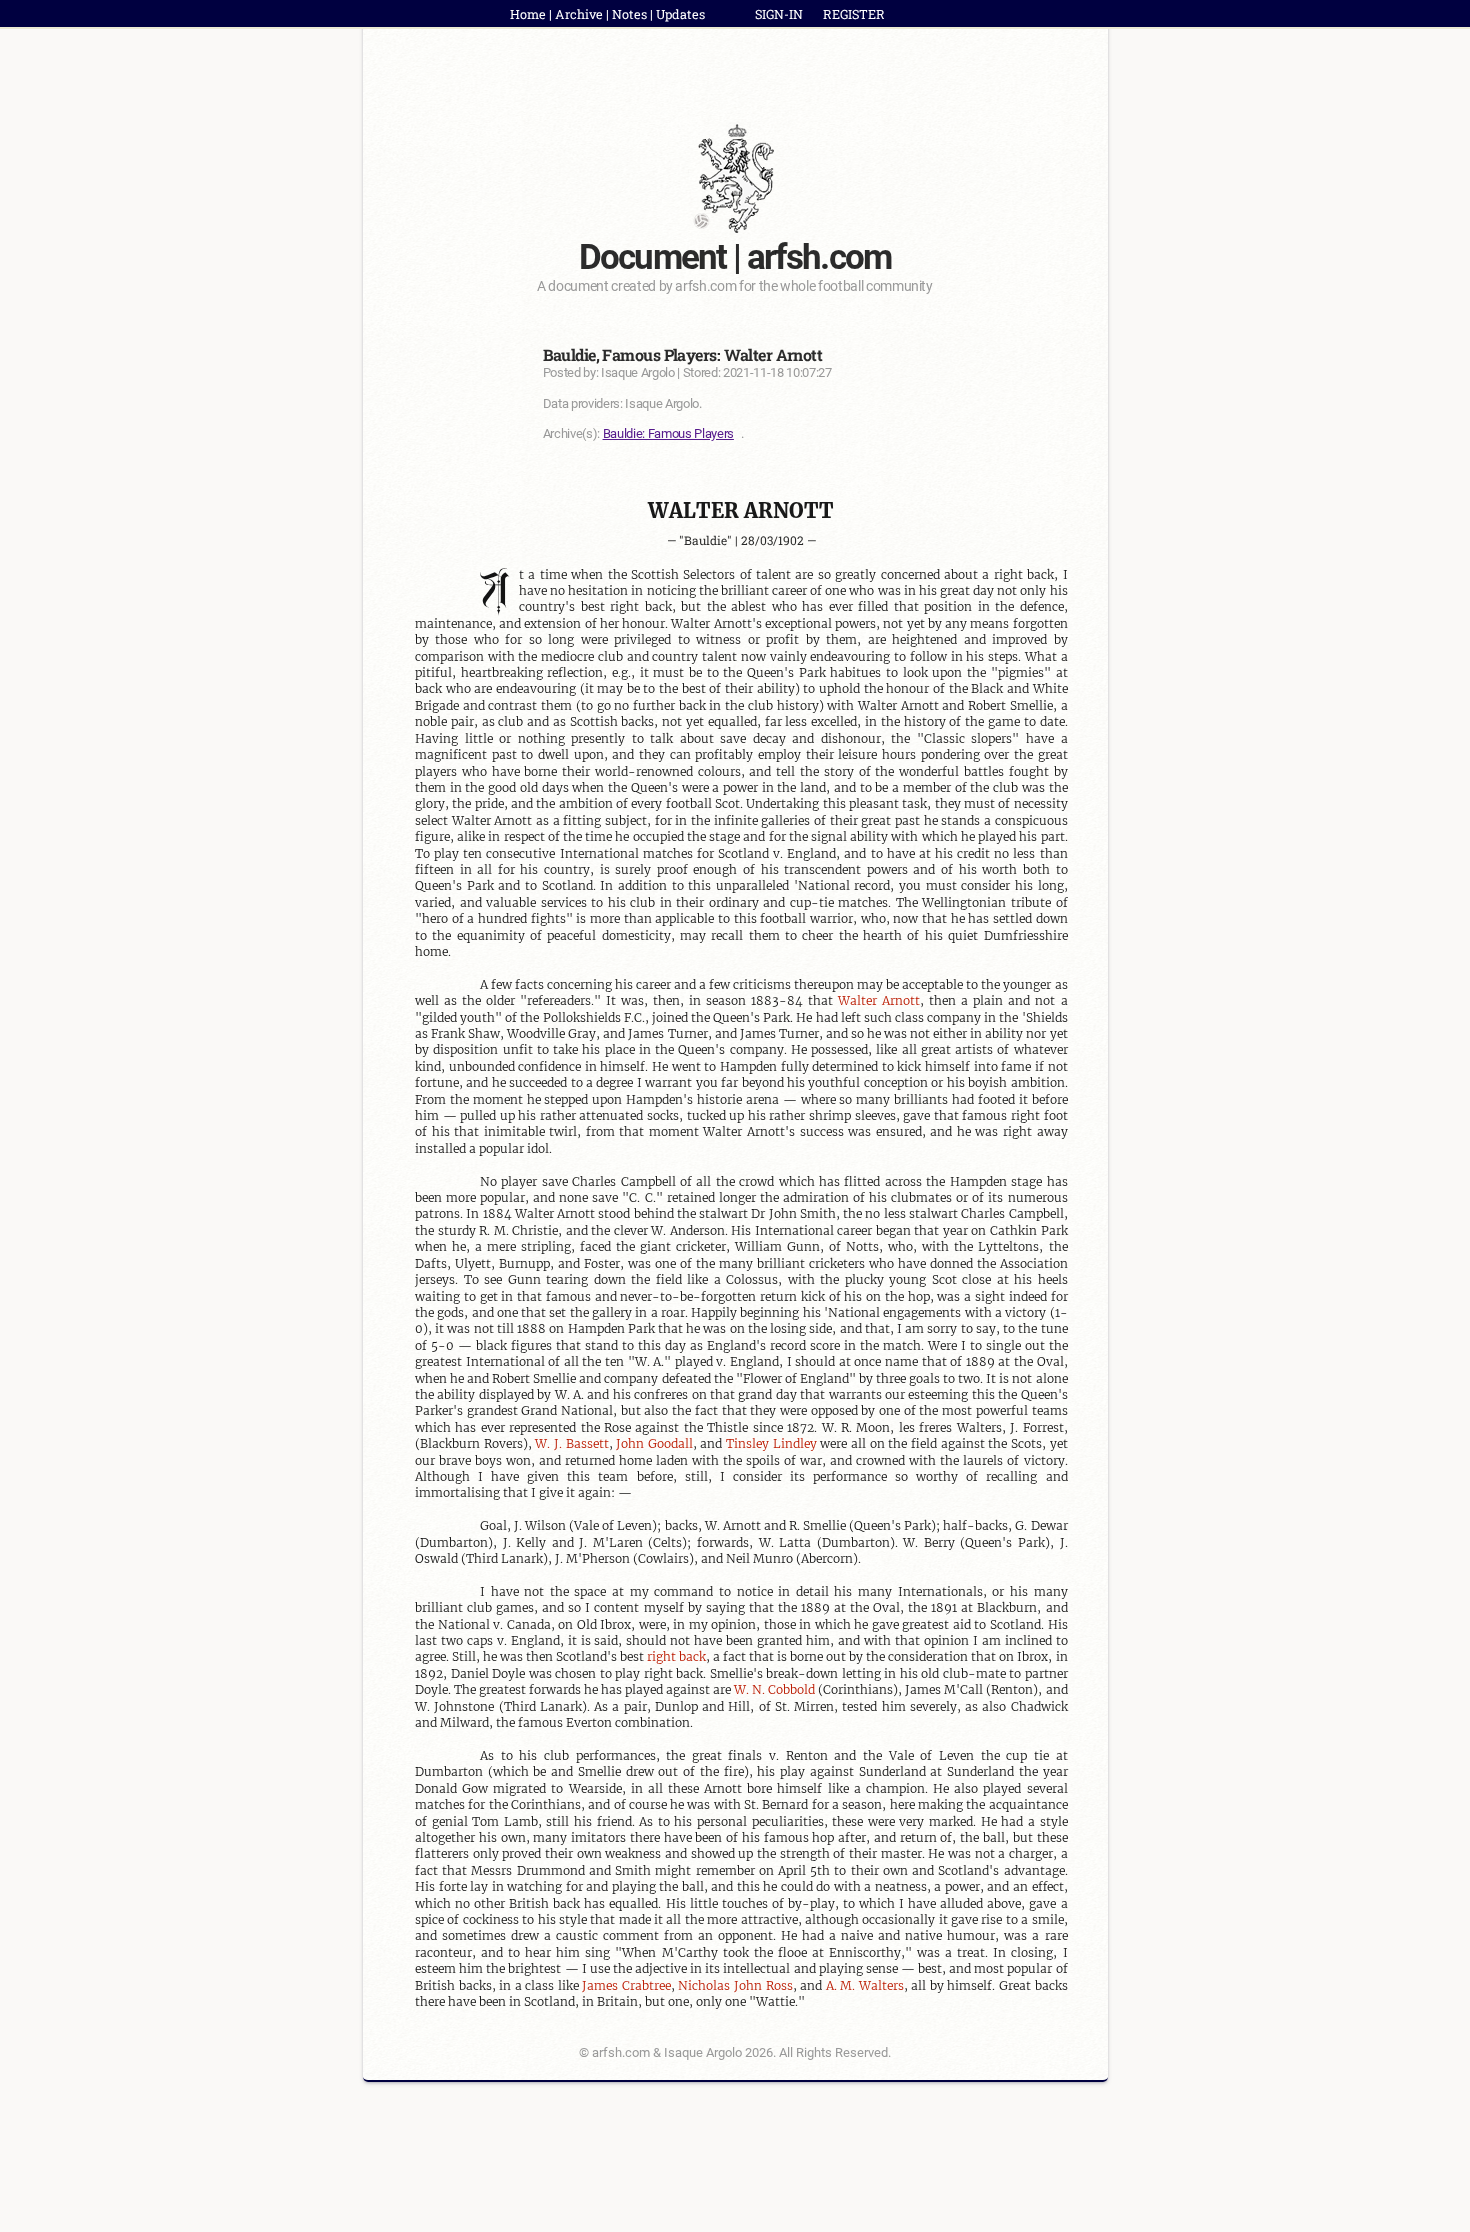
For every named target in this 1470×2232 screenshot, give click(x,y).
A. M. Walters (865, 1985)
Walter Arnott (879, 1000)
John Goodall (654, 1443)
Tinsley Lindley (771, 1443)
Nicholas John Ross (735, 1985)
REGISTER (854, 14)
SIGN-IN (779, 14)
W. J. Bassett (571, 1443)
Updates (680, 14)
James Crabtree (626, 1985)
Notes (629, 14)
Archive (579, 14)
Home (528, 14)
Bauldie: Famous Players (668, 433)
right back (676, 1656)
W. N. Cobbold (774, 1689)
